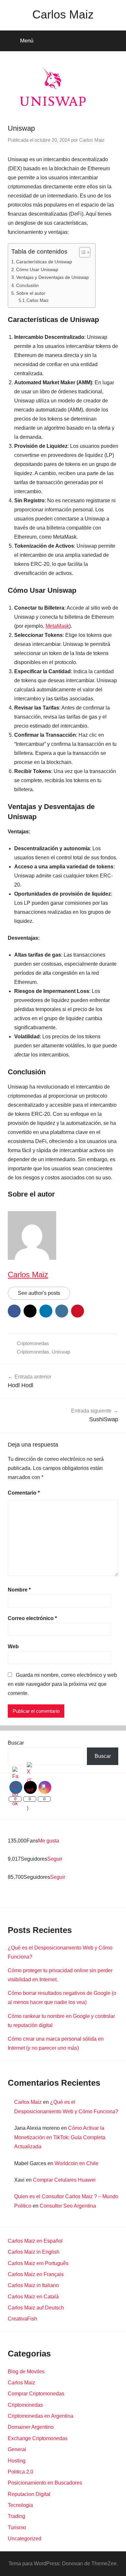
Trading (16, 2516)
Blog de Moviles (26, 2372)
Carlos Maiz (63, 14)
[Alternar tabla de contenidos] (82, 252)
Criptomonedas (33, 1343)
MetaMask (57, 626)
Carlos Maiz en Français (36, 2274)
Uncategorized (25, 2539)
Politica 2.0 (21, 2472)
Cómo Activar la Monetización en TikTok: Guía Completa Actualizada (60, 2137)
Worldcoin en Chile (77, 2163)
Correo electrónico (32, 1618)
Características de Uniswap (44, 262)
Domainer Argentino (31, 2427)
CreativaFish (22, 2319)
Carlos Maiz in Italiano (33, 2285)
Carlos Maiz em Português (38, 2263)
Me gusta (49, 1841)
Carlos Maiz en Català (33, 2297)
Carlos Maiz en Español (35, 2241)
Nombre (19, 1590)
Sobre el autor (31, 293)
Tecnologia (20, 2505)
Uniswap (61, 1352)
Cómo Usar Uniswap (37, 269)
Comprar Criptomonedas (36, 2394)
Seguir (55, 1859)
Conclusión (27, 285)
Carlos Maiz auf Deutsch (36, 2308)
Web (13, 1646)
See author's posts (39, 1293)
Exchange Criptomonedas (38, 2438)
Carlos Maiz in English (34, 2252)
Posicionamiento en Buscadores (45, 2483)
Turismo (17, 2528)
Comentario (24, 1493)
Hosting (17, 2461)
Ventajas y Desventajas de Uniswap (52, 277)
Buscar (16, 1743)
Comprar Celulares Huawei (64, 2180)
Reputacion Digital (29, 2494)
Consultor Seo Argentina (68, 2206)
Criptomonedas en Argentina (41, 2416)
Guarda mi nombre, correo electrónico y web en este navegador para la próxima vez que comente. (62, 1684)
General (17, 2449)
